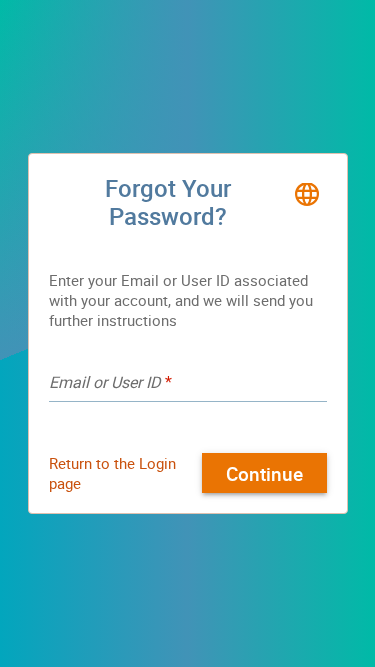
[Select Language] (307, 194)
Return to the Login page (112, 473)
